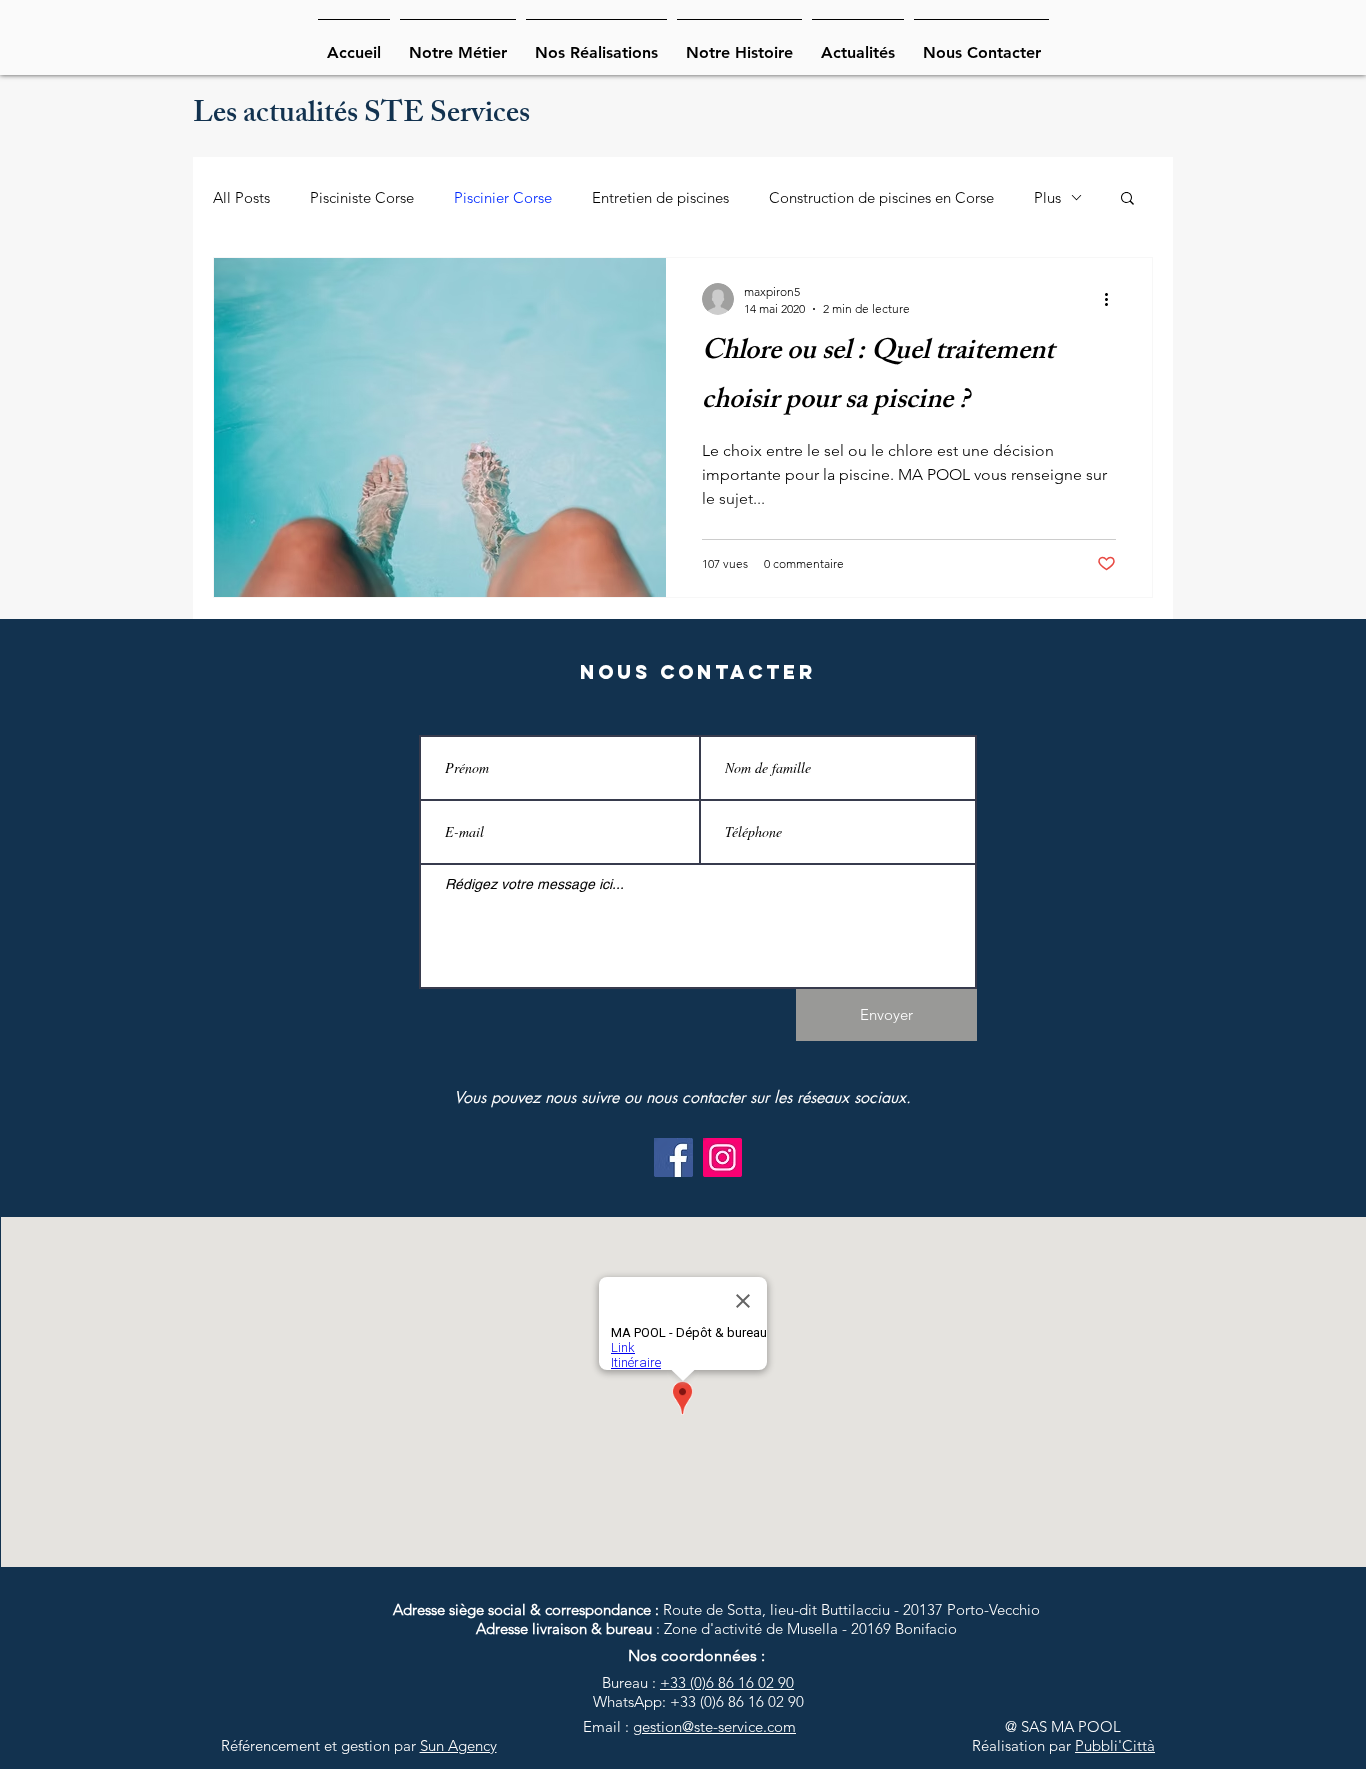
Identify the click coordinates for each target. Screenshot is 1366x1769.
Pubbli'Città (1115, 1745)
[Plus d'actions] (1113, 299)
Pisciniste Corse (362, 197)
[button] (1127, 199)
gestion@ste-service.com (714, 1726)
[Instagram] (722, 1157)
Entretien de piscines (660, 197)
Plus (1047, 197)
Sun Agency (458, 1745)
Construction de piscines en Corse (881, 197)
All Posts (241, 197)
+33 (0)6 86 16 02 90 (727, 1682)
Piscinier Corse (503, 197)
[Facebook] (673, 1157)
